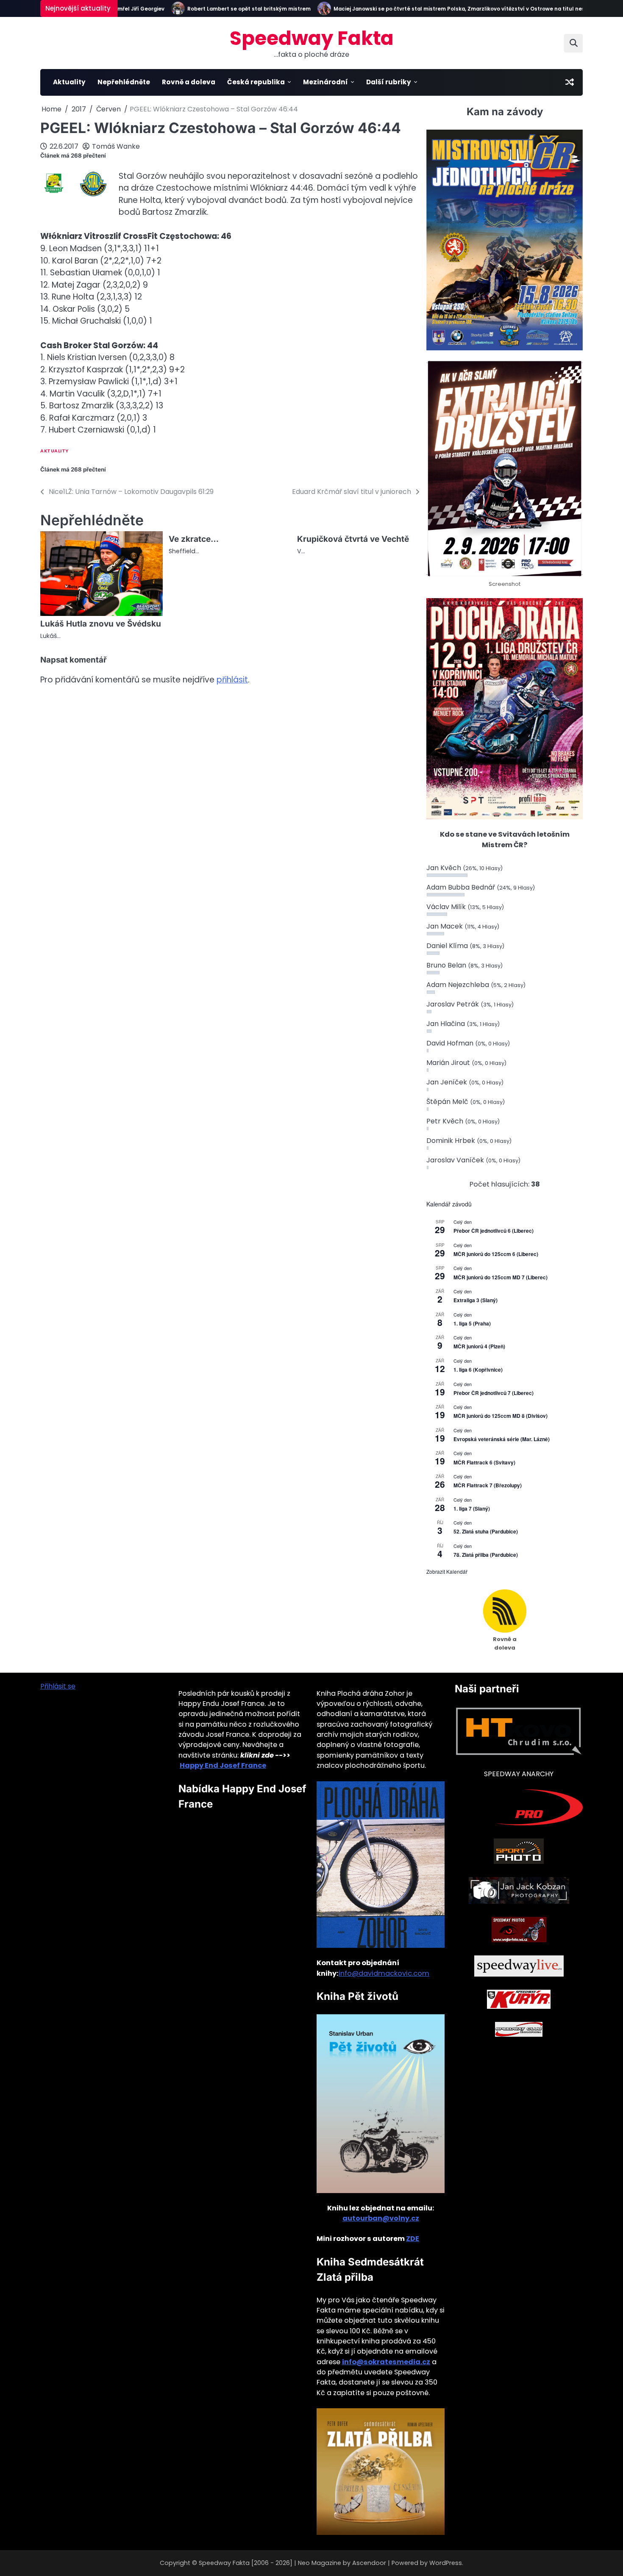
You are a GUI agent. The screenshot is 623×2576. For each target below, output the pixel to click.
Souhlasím (567, 2563)
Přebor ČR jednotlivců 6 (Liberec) (494, 1231)
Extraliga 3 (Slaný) (476, 1300)
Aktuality (69, 82)
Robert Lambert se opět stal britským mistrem (216, 9)
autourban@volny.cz (381, 2218)
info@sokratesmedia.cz (386, 2362)
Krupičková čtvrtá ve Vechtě (353, 539)
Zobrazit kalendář (447, 1571)
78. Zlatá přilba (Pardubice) (486, 1555)
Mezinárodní (325, 82)
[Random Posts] (570, 82)
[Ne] (612, 2563)
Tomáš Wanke (116, 146)
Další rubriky (389, 82)
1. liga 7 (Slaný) (472, 1508)
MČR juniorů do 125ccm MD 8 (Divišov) (501, 1416)
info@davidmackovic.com (384, 1973)
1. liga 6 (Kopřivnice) (478, 1370)
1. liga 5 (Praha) (472, 1323)
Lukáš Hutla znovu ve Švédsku (101, 624)
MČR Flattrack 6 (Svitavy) (484, 1462)
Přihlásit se (58, 1686)
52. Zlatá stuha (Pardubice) (486, 1531)
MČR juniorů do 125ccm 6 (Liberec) (496, 1254)
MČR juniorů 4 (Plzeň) (479, 1346)
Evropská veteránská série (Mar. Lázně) (502, 1439)
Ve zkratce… (194, 539)
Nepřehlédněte (124, 82)
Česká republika (256, 82)
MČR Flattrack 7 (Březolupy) (488, 1485)
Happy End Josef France (223, 1765)
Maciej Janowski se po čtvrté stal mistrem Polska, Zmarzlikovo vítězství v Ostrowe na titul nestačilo (434, 9)
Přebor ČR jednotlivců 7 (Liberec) (494, 1393)
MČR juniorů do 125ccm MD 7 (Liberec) (501, 1277)
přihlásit (232, 680)
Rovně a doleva (189, 82)
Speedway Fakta (312, 38)
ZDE (413, 2239)
